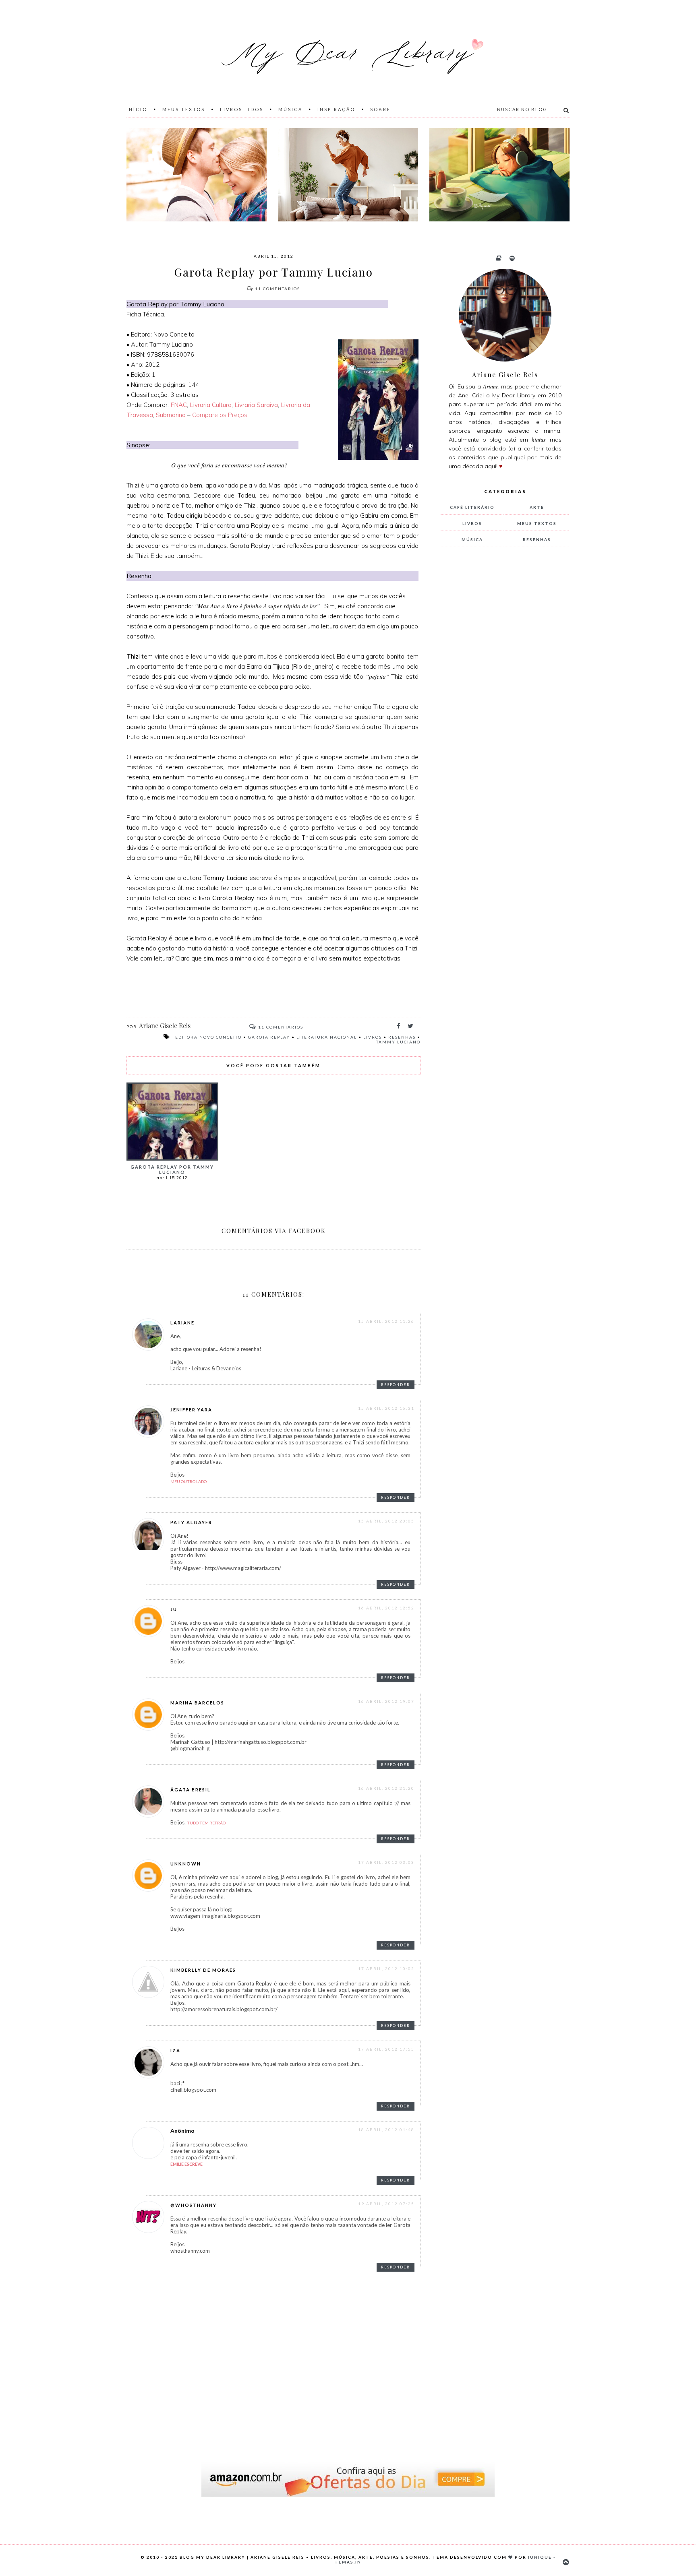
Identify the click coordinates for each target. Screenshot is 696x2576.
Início (137, 109)
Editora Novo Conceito (208, 1037)
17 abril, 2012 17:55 (386, 2049)
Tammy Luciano (398, 1042)
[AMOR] (197, 175)
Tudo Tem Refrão (206, 1823)
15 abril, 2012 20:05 (386, 1521)
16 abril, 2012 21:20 (386, 1788)
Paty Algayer (191, 1522)
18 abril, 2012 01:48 (386, 2130)
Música (290, 109)
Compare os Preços (220, 415)
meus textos (537, 523)
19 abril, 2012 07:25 (386, 2204)
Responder (396, 1385)
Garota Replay (269, 1037)
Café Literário (472, 507)
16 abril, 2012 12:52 (386, 1608)
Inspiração (336, 109)
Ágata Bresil (191, 1790)
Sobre (380, 109)
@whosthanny (194, 2205)
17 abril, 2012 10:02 (386, 1969)
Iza (175, 2050)
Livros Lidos (242, 109)
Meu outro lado (188, 1481)
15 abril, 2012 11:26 (386, 1321)
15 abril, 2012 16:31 (386, 1408)
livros (373, 1037)
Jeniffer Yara (191, 1410)
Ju (174, 1609)
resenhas (402, 1037)
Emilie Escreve (186, 2164)
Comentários (278, 289)
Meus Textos (184, 109)
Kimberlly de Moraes (203, 1970)
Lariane (182, 1323)
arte (537, 507)
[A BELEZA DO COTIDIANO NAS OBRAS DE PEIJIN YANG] (499, 175)
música (472, 539)
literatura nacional (327, 1037)
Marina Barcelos (197, 1703)
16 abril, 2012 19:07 (386, 1701)
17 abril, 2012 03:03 (386, 1862)
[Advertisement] (501, 687)
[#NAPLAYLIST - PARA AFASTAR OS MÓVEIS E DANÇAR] (348, 175)
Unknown (186, 1864)
